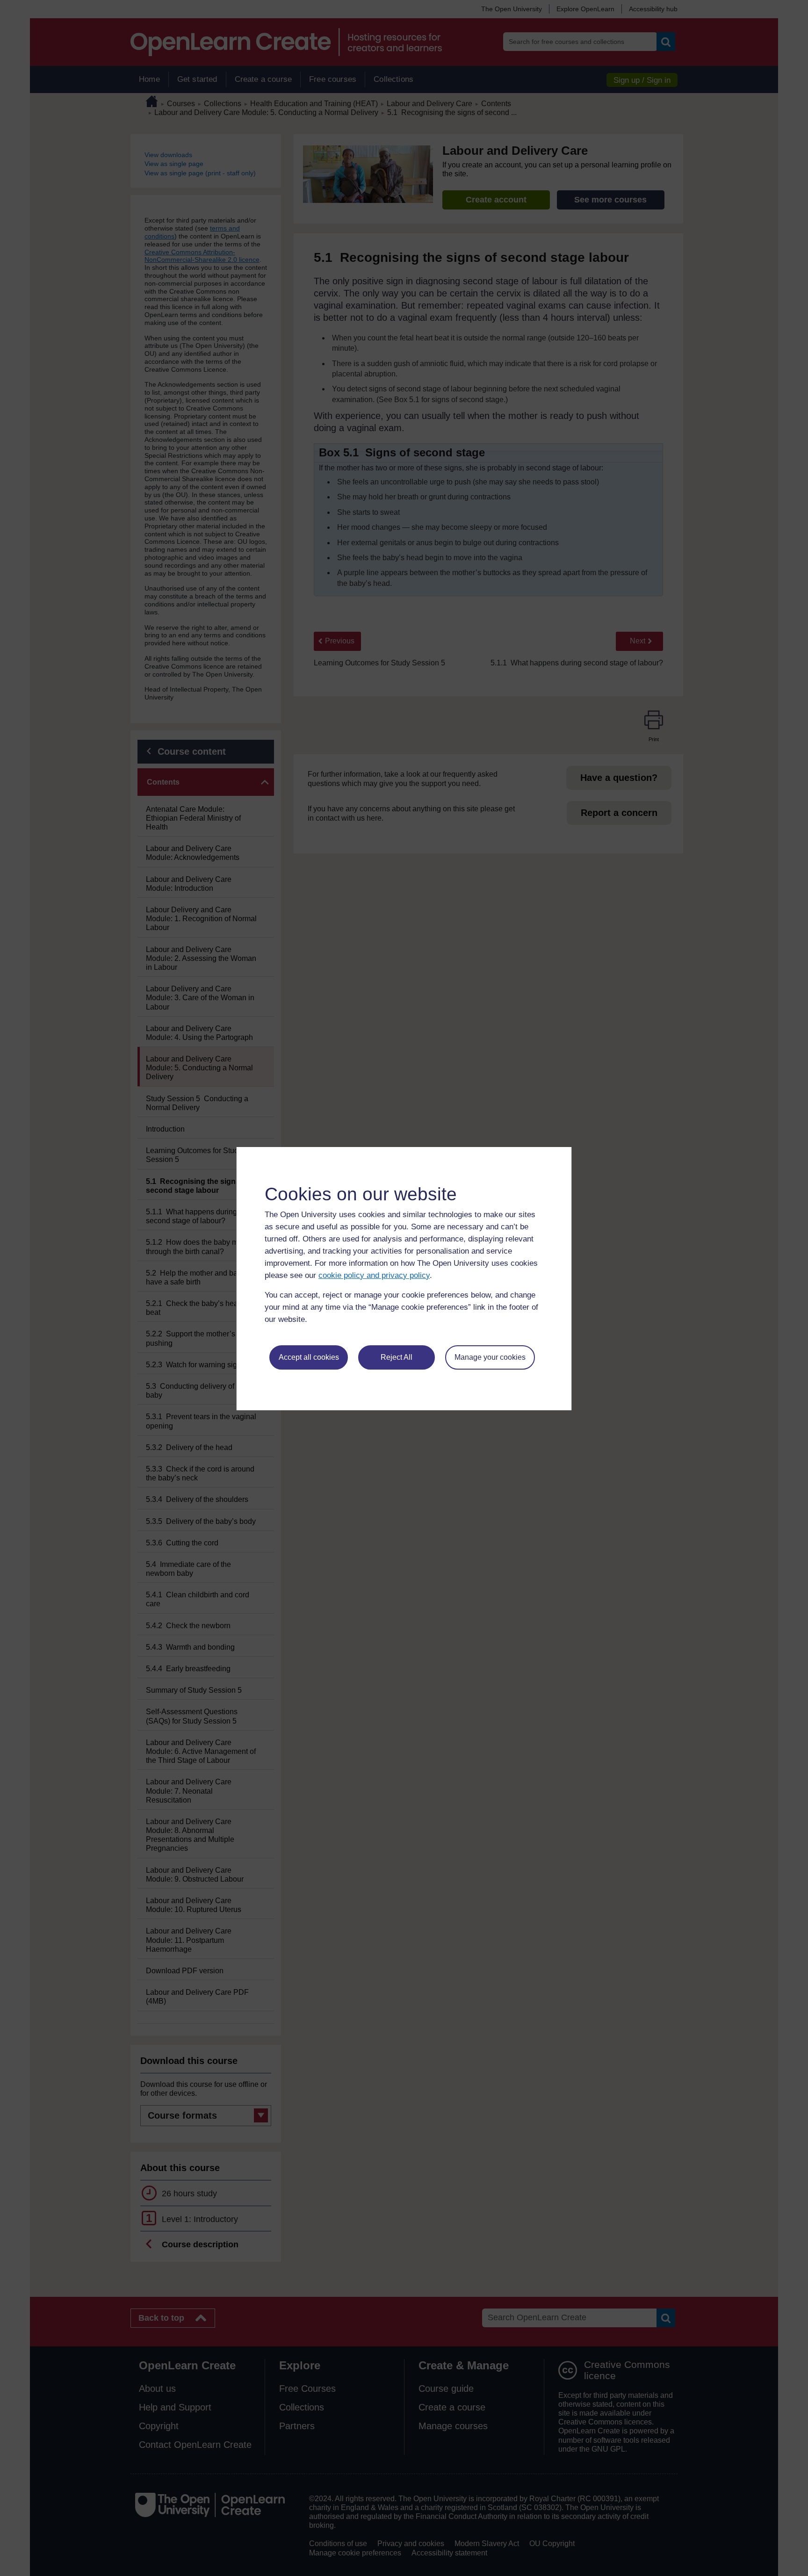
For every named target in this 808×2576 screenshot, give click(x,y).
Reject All (397, 1357)
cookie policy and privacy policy (374, 1275)
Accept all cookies (309, 1357)
